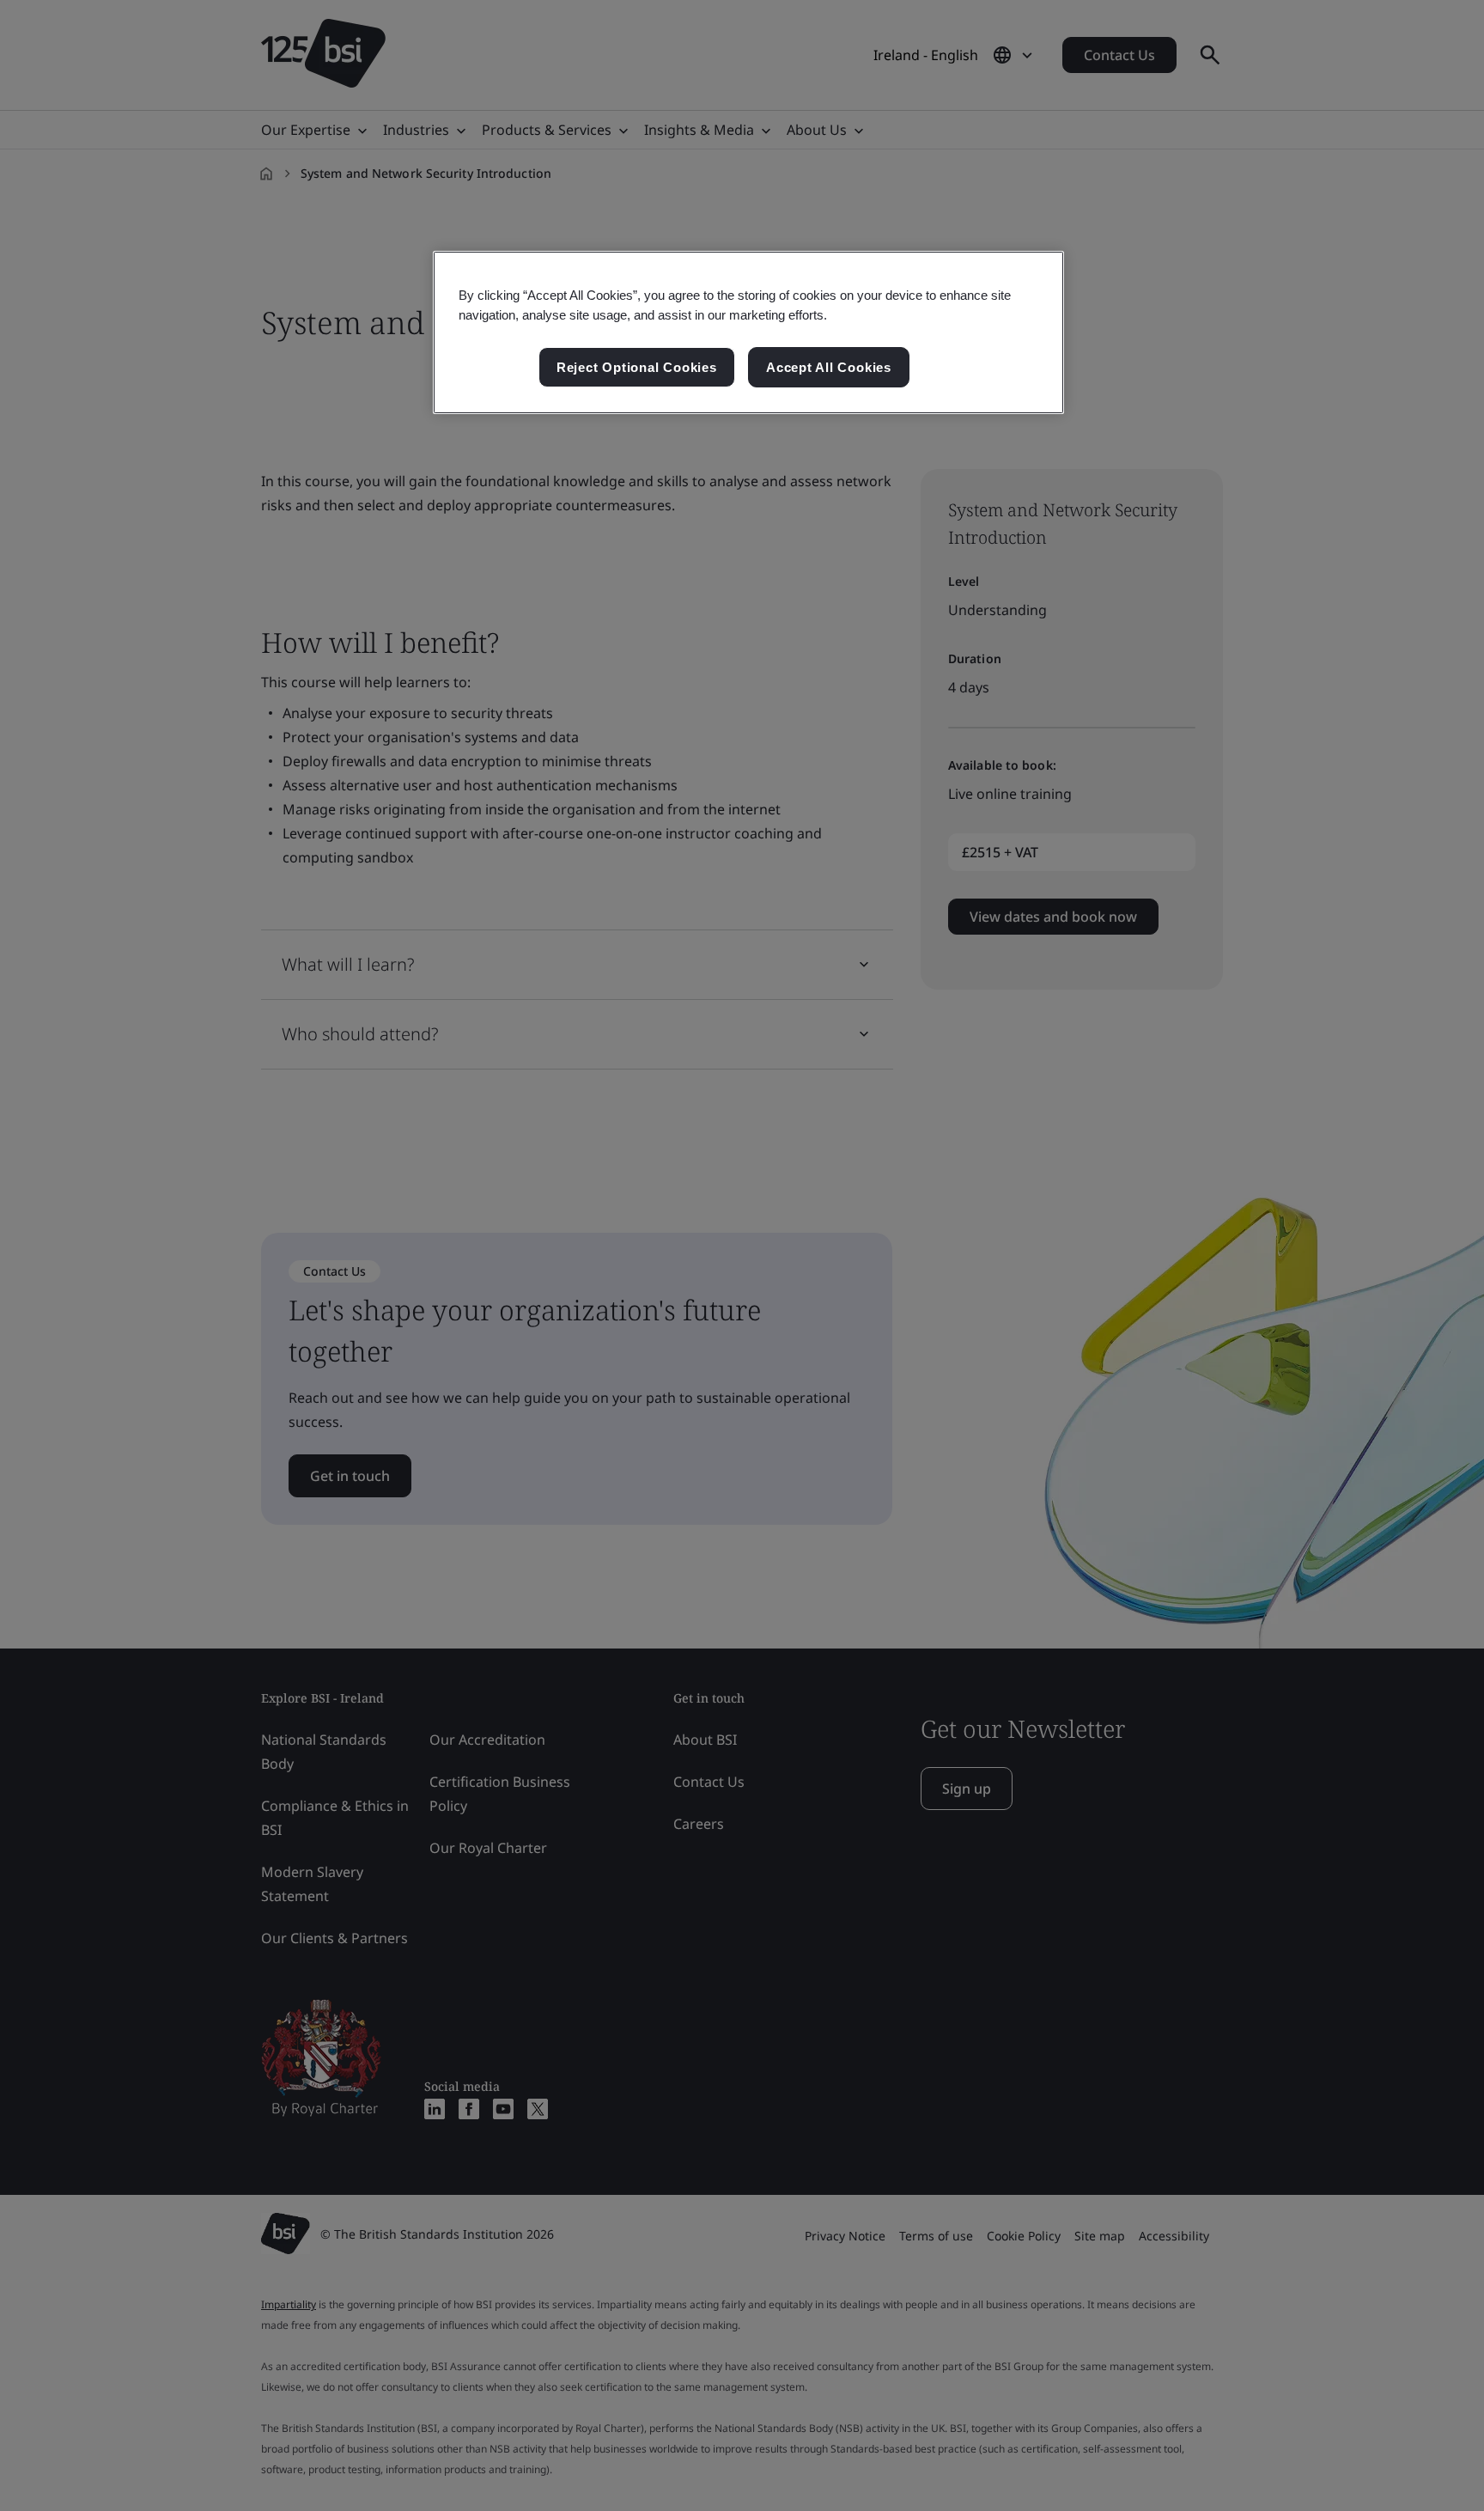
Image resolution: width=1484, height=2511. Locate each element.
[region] (748, 332)
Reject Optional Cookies (637, 367)
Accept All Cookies (829, 367)
